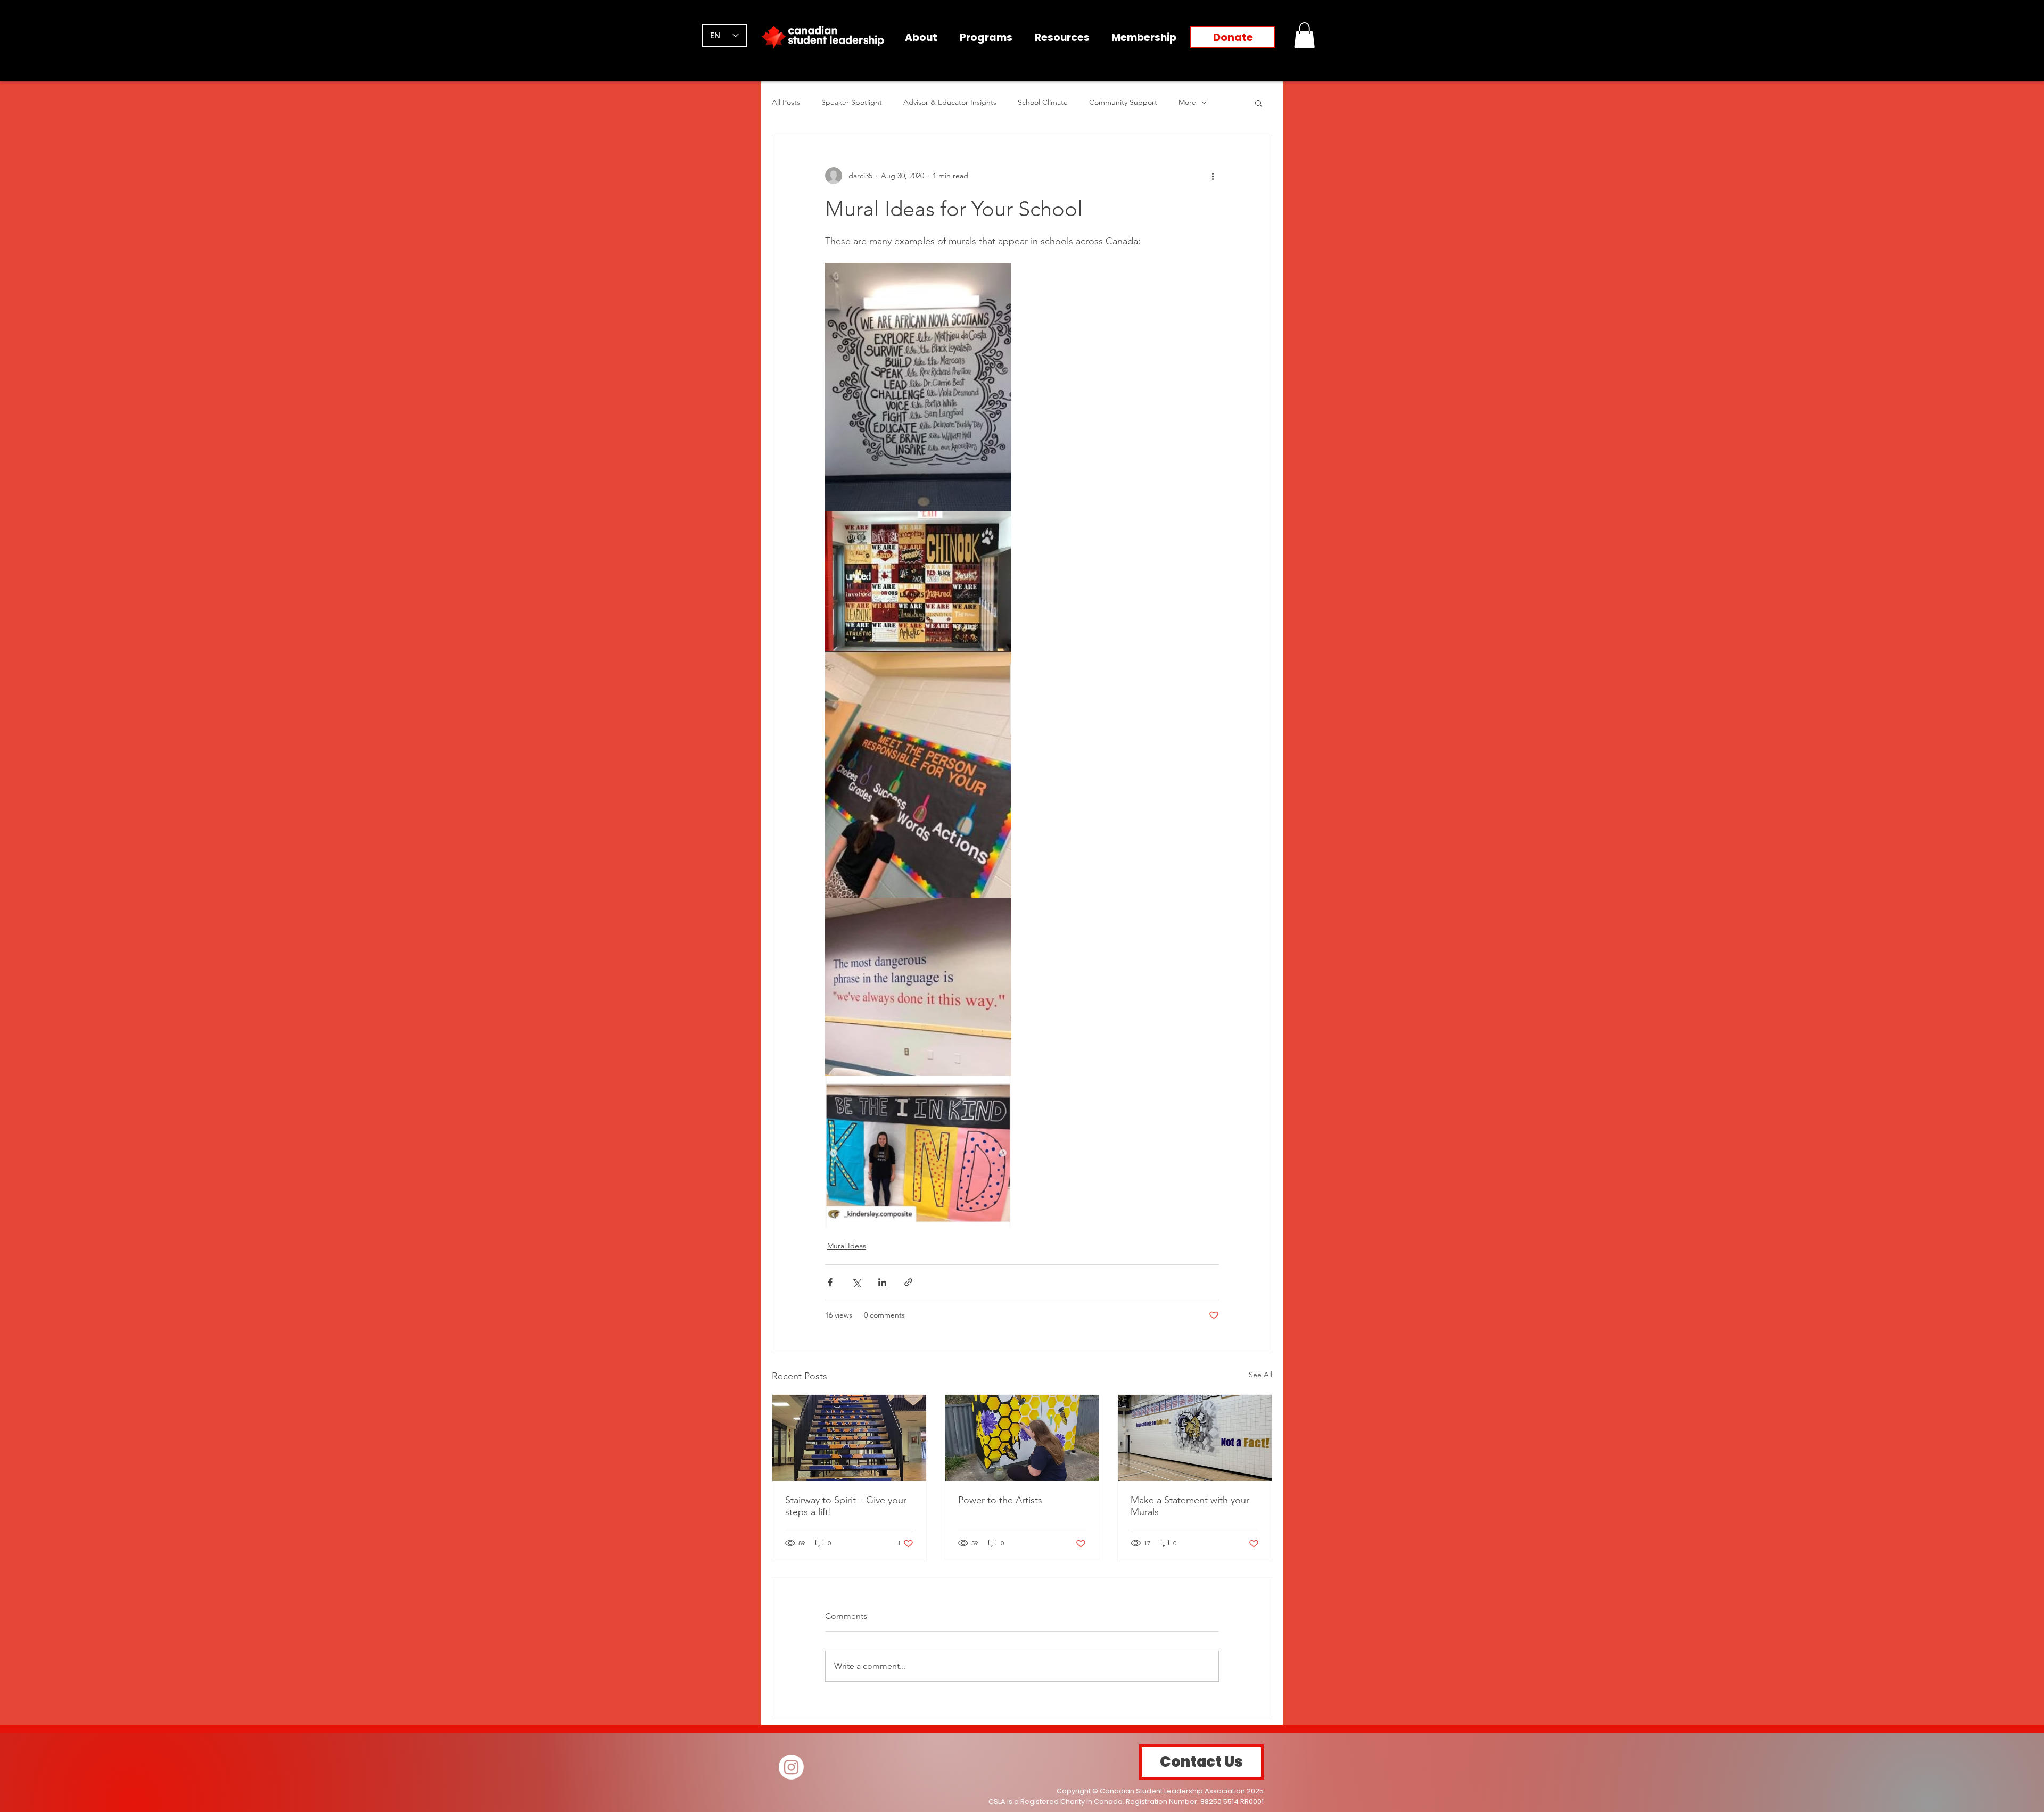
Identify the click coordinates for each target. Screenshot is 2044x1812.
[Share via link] (908, 1282)
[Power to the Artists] (1022, 1438)
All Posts (786, 102)
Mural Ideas (847, 1246)
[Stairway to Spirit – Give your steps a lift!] (849, 1438)
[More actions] (1213, 176)
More (1187, 102)
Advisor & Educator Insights (950, 102)
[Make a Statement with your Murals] (1195, 1438)
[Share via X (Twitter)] (856, 1282)
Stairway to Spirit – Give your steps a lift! (846, 1506)
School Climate (1043, 102)
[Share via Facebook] (830, 1282)
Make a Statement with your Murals (1190, 1506)
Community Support (1123, 102)
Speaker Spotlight (852, 102)
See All (1260, 1375)
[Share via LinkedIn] (882, 1282)
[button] (1304, 35)
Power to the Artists (1000, 1500)
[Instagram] (791, 1767)
